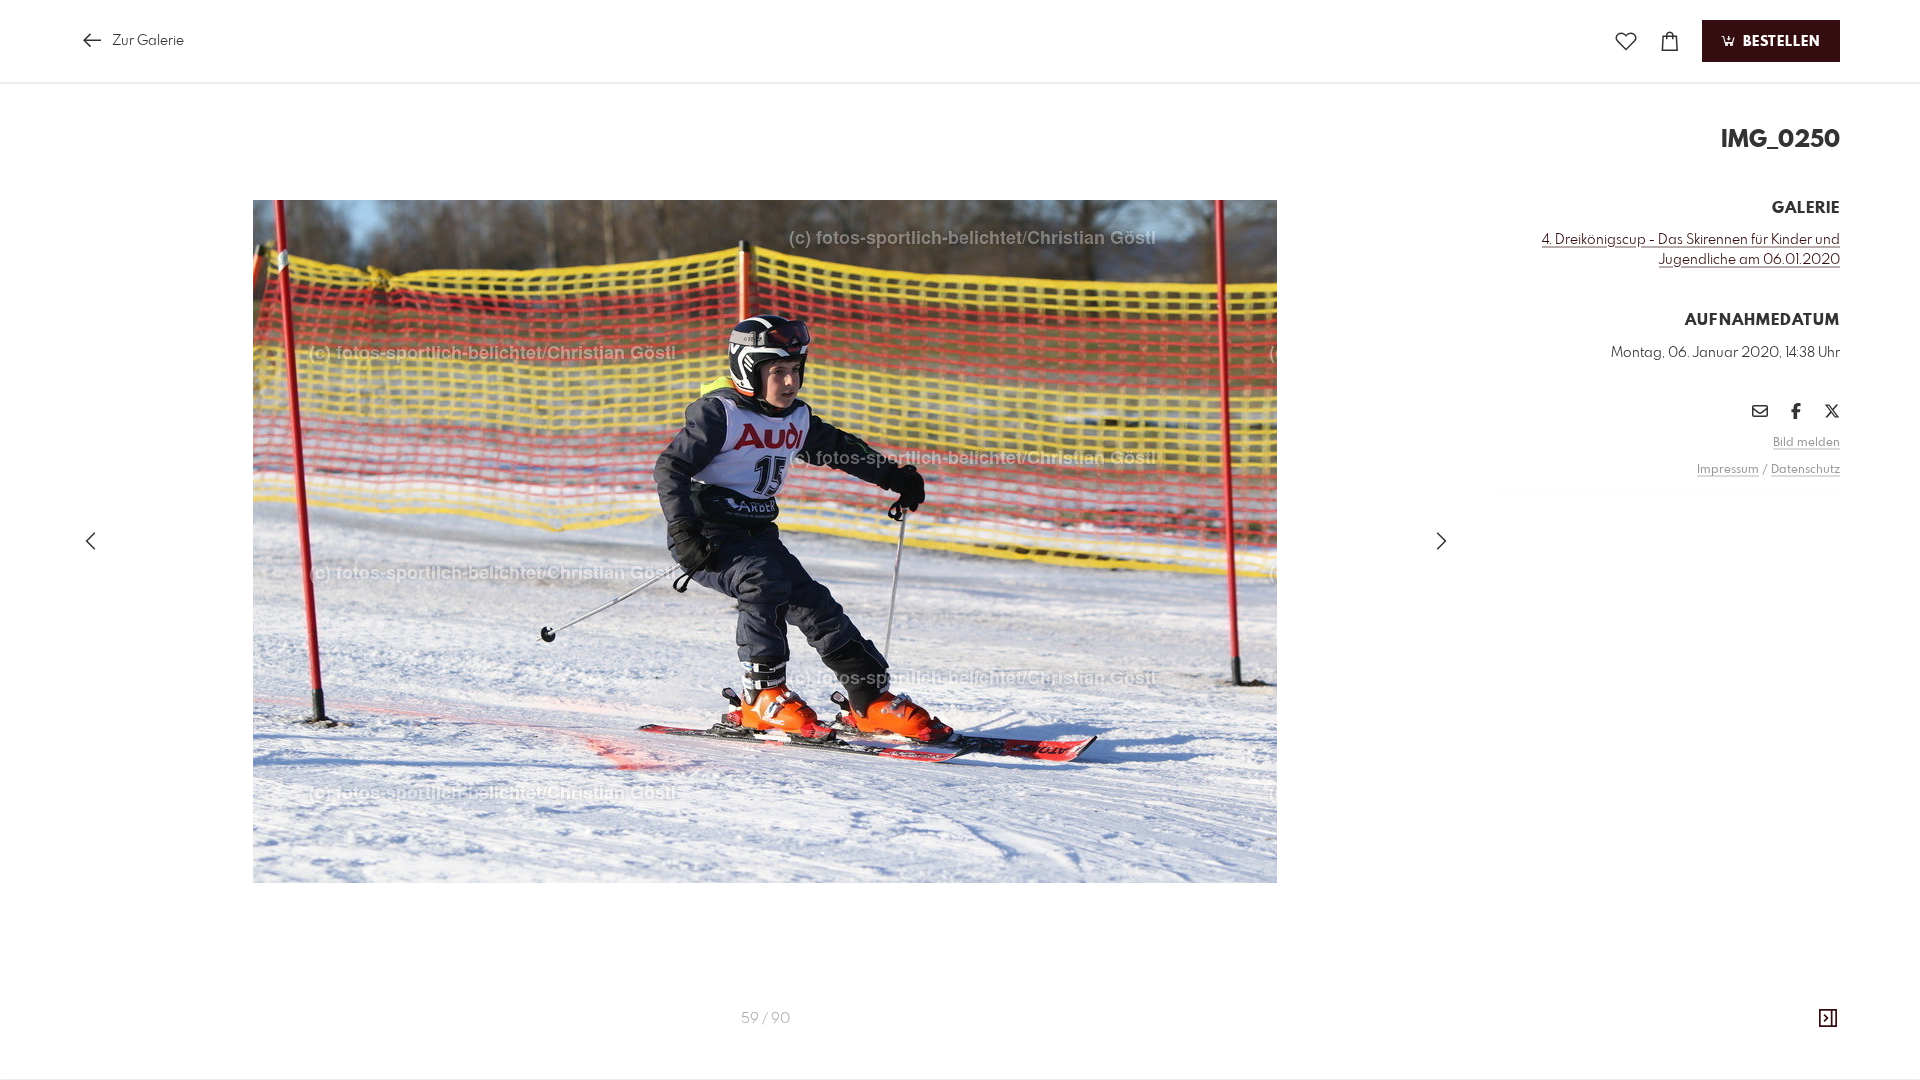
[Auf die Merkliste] (1626, 41)
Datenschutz (1805, 470)
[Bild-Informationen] (1828, 1019)
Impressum (1728, 470)
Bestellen (1779, 42)
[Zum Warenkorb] (1670, 41)
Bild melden (1806, 443)
